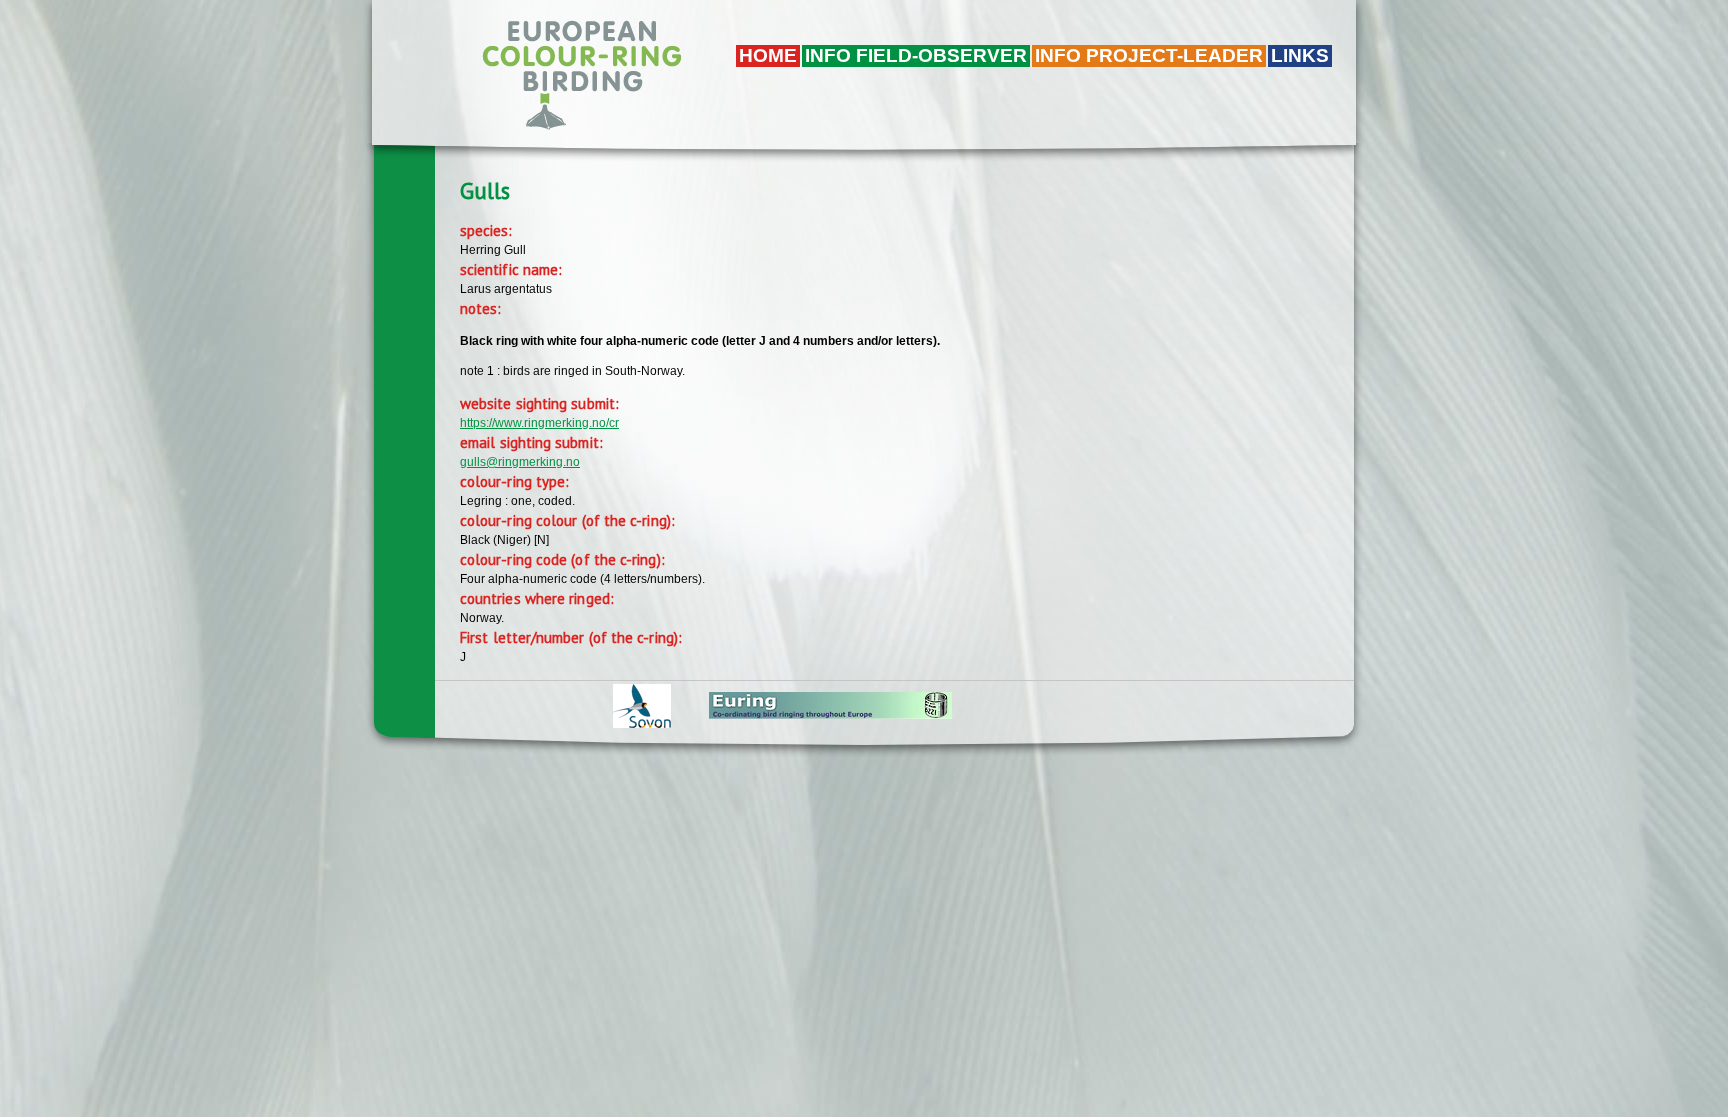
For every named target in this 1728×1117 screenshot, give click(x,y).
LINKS (1300, 55)
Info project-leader (1149, 55)
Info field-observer (916, 55)
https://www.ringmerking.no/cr (539, 423)
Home (768, 55)
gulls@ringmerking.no (520, 462)
